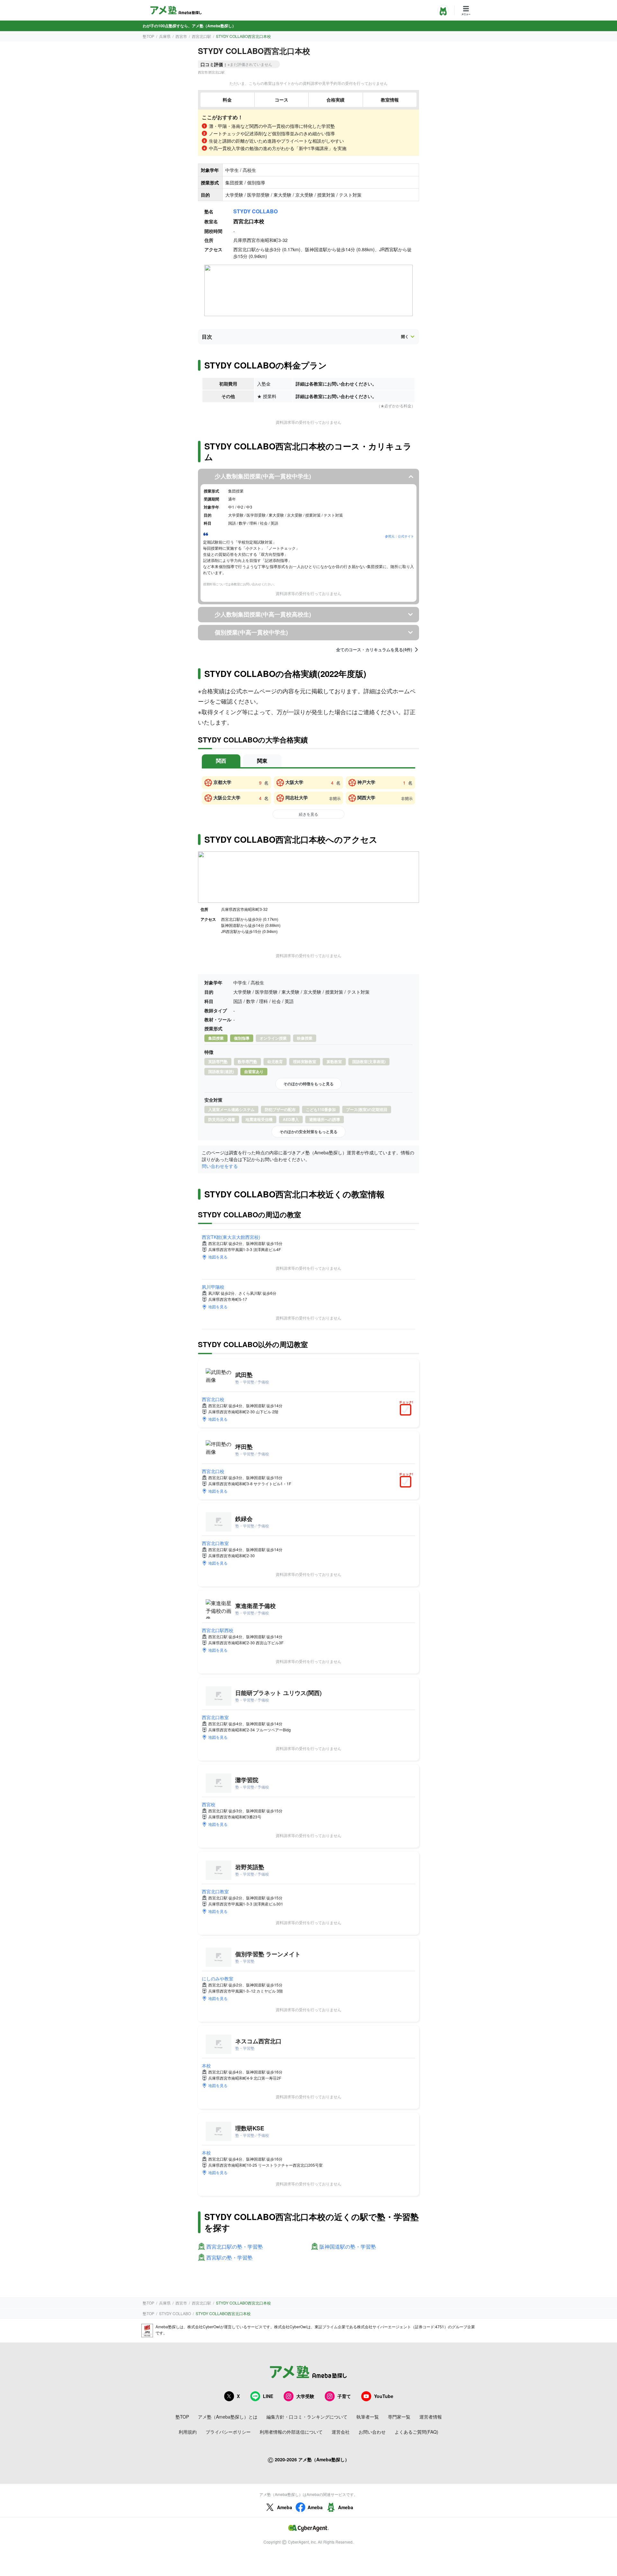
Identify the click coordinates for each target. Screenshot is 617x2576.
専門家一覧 (399, 2417)
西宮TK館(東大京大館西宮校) (231, 1237)
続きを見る (308, 814)
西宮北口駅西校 (218, 1630)
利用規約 (188, 2432)
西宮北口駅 (201, 36)
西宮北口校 (213, 1399)
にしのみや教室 (218, 1978)
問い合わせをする (220, 1166)
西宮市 (181, 36)
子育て (344, 2396)
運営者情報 (431, 2417)
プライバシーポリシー (228, 2432)
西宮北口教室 (215, 1543)
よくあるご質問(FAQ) (416, 2432)
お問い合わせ (372, 2432)
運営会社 (341, 2432)
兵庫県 (165, 36)
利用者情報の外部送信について (291, 2432)
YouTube (384, 2396)
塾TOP (148, 36)
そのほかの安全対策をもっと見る (308, 1132)
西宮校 (209, 1804)
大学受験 (305, 2396)
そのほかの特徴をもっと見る (308, 1084)
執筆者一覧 (368, 2417)
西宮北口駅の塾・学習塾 (235, 2247)
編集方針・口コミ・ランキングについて (307, 2417)
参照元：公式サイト (399, 536)
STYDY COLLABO (255, 211)
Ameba (285, 2507)
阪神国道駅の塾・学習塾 (348, 2247)
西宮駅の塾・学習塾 (229, 2258)
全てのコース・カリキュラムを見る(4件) (374, 650)
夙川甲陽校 (213, 1287)
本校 (206, 2065)
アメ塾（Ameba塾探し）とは (228, 2417)
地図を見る (218, 1257)
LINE (268, 2396)
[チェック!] (407, 1410)
